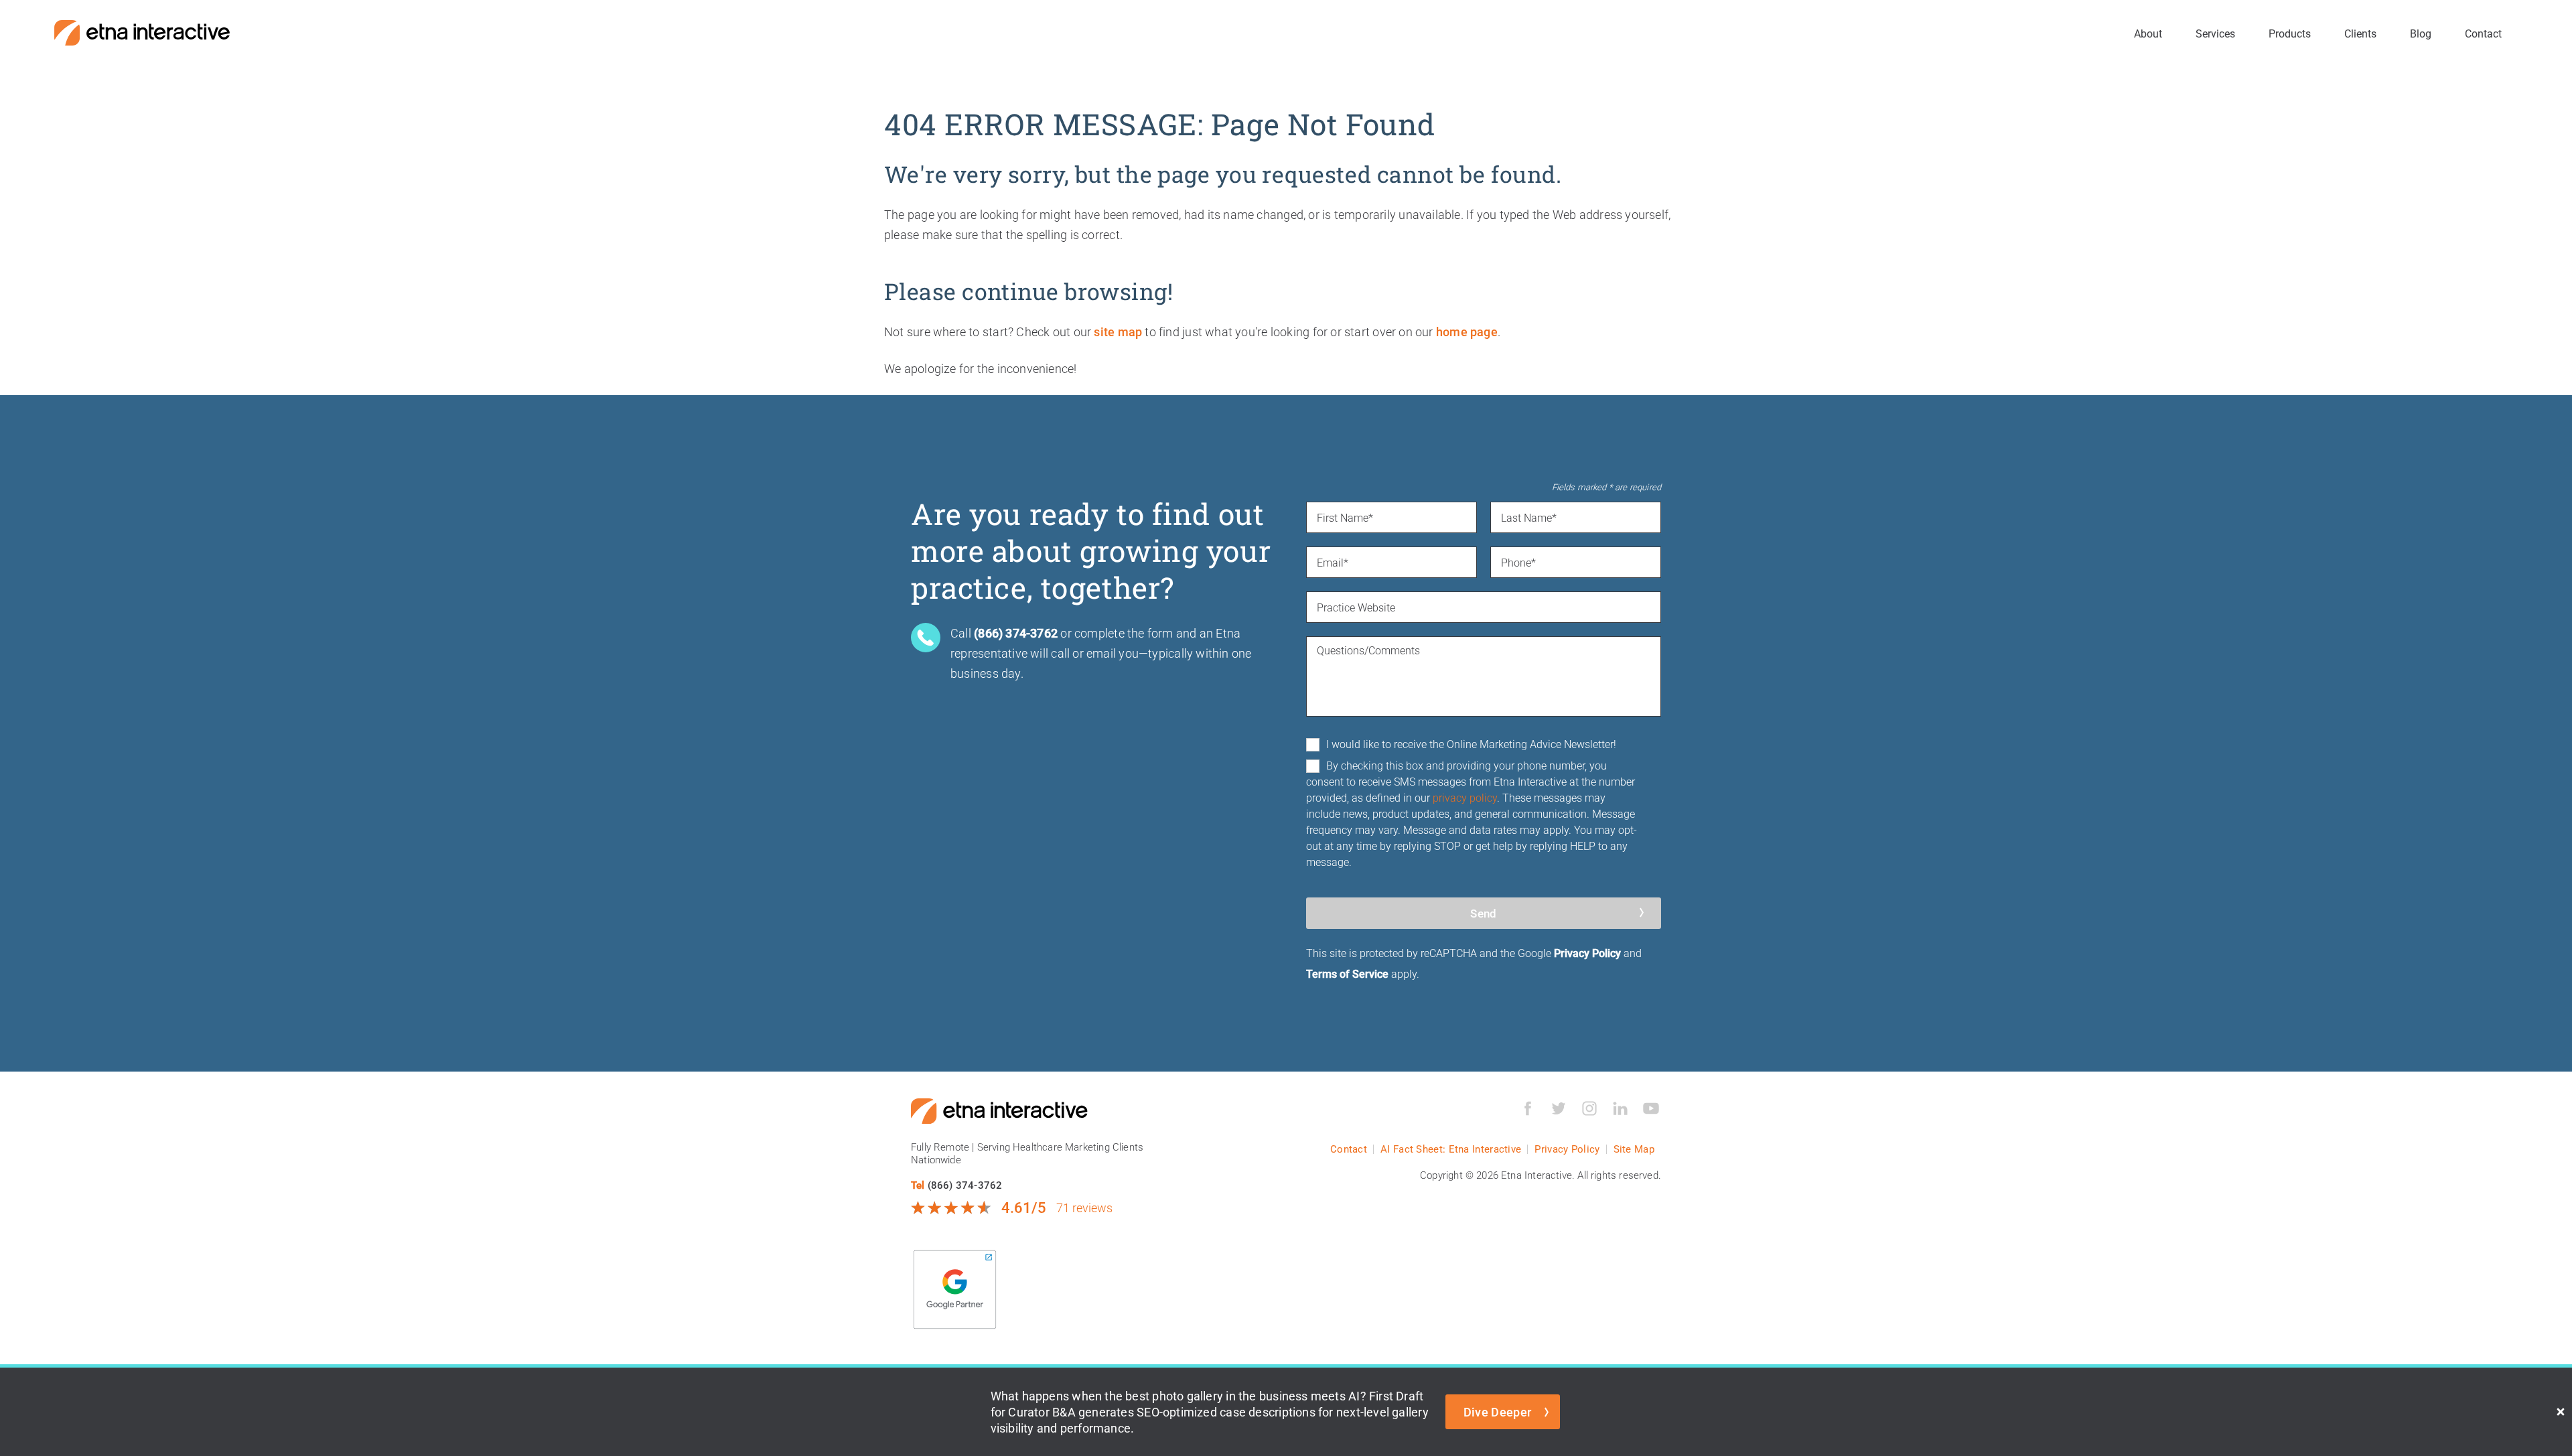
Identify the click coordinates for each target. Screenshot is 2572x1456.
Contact (2483, 33)
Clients (2360, 33)
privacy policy (1465, 797)
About (2148, 33)
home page (1467, 332)
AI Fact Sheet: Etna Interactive (1451, 1149)
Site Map (1634, 1149)
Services (2215, 33)
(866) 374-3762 (965, 1185)
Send (1483, 913)
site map (1118, 332)
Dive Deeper (1498, 1412)
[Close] (2561, 1412)
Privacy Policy (1587, 953)
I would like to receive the (1471, 744)
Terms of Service (1347, 973)
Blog (2421, 33)
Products (2290, 33)
